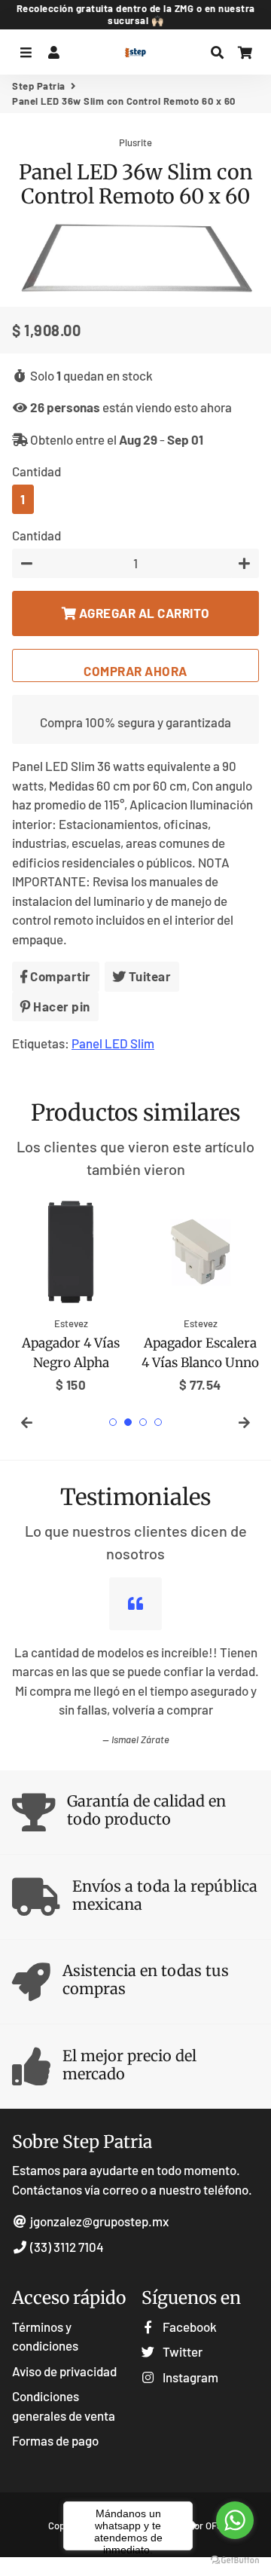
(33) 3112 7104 (66, 2247)
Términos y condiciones (45, 2336)
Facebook (189, 2327)
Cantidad (37, 471)
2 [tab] (128, 1422)
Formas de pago (55, 2440)
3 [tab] (143, 1422)
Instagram (189, 2377)
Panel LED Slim (113, 1043)
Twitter (181, 2351)
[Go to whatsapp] (235, 2520)
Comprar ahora (135, 671)
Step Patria (39, 86)
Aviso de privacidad (64, 2371)
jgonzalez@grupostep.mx (99, 2221)
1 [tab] (113, 1422)
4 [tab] (158, 1422)
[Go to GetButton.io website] (235, 2561)
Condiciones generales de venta (64, 2406)
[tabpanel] (71, 1294)
